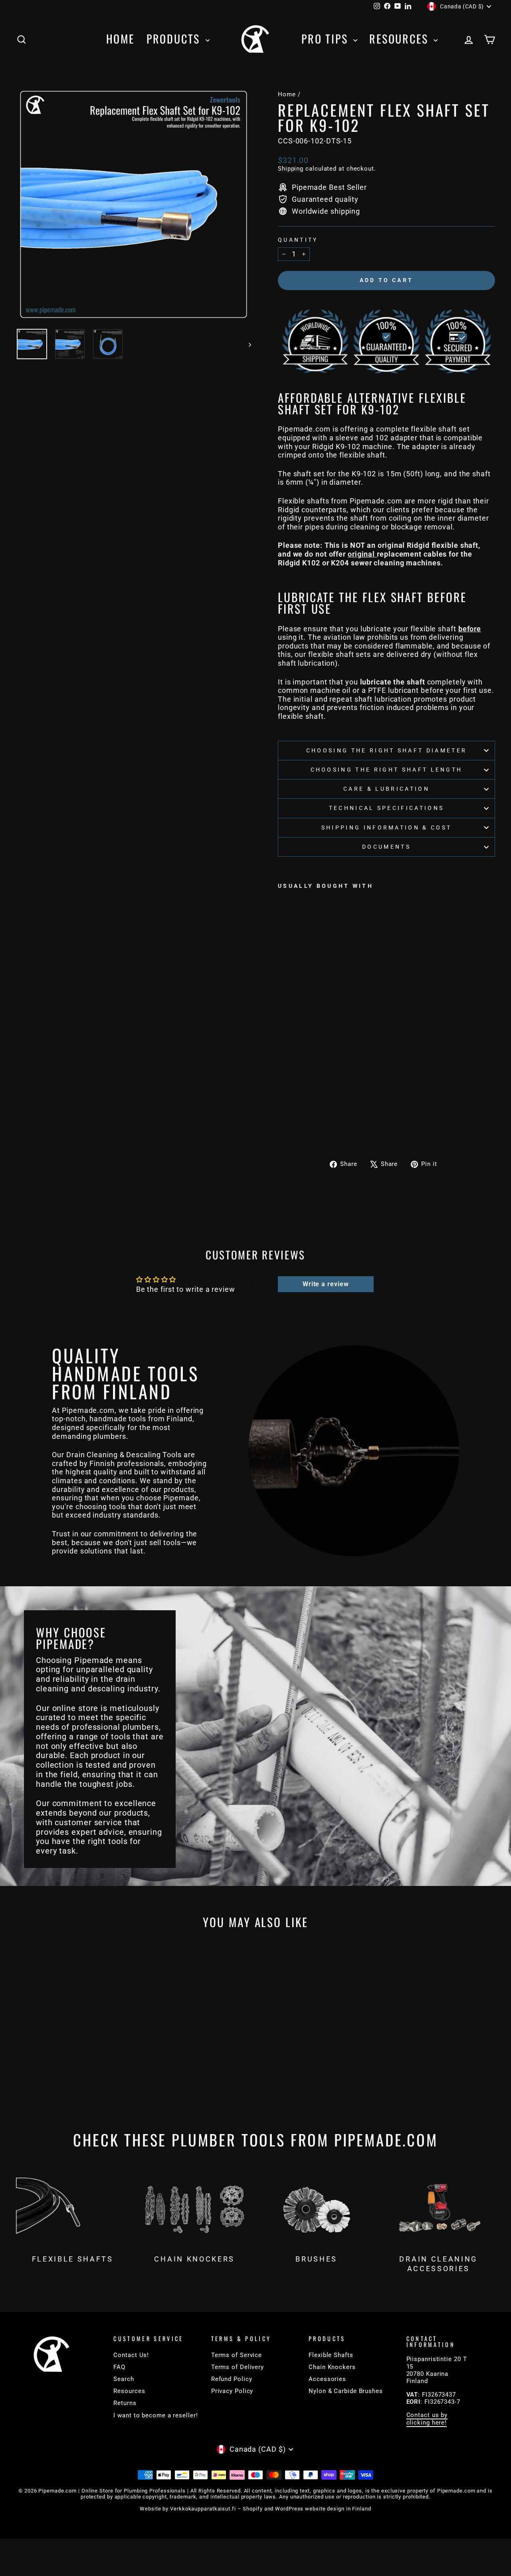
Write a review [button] (326, 1284)
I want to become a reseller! (155, 2415)
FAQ (119, 2367)
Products (175, 39)
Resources (400, 39)
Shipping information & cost (387, 828)
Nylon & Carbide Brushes (346, 2391)
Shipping (291, 169)
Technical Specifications (387, 808)
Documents (386, 847)
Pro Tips (326, 39)
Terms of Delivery (238, 2367)
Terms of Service (237, 2355)
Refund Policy (232, 2379)
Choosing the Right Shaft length (387, 770)
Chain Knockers (332, 2367)
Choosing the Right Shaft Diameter (387, 751)
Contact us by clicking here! (427, 2419)
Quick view (73, 2052)
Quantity (298, 240)
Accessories (327, 2379)
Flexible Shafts (331, 2355)
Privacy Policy (232, 2391)
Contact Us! (131, 2355)
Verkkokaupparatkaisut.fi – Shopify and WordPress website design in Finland (271, 2509)
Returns (125, 2403)
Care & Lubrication (386, 789)
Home (120, 39)
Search (124, 2379)
